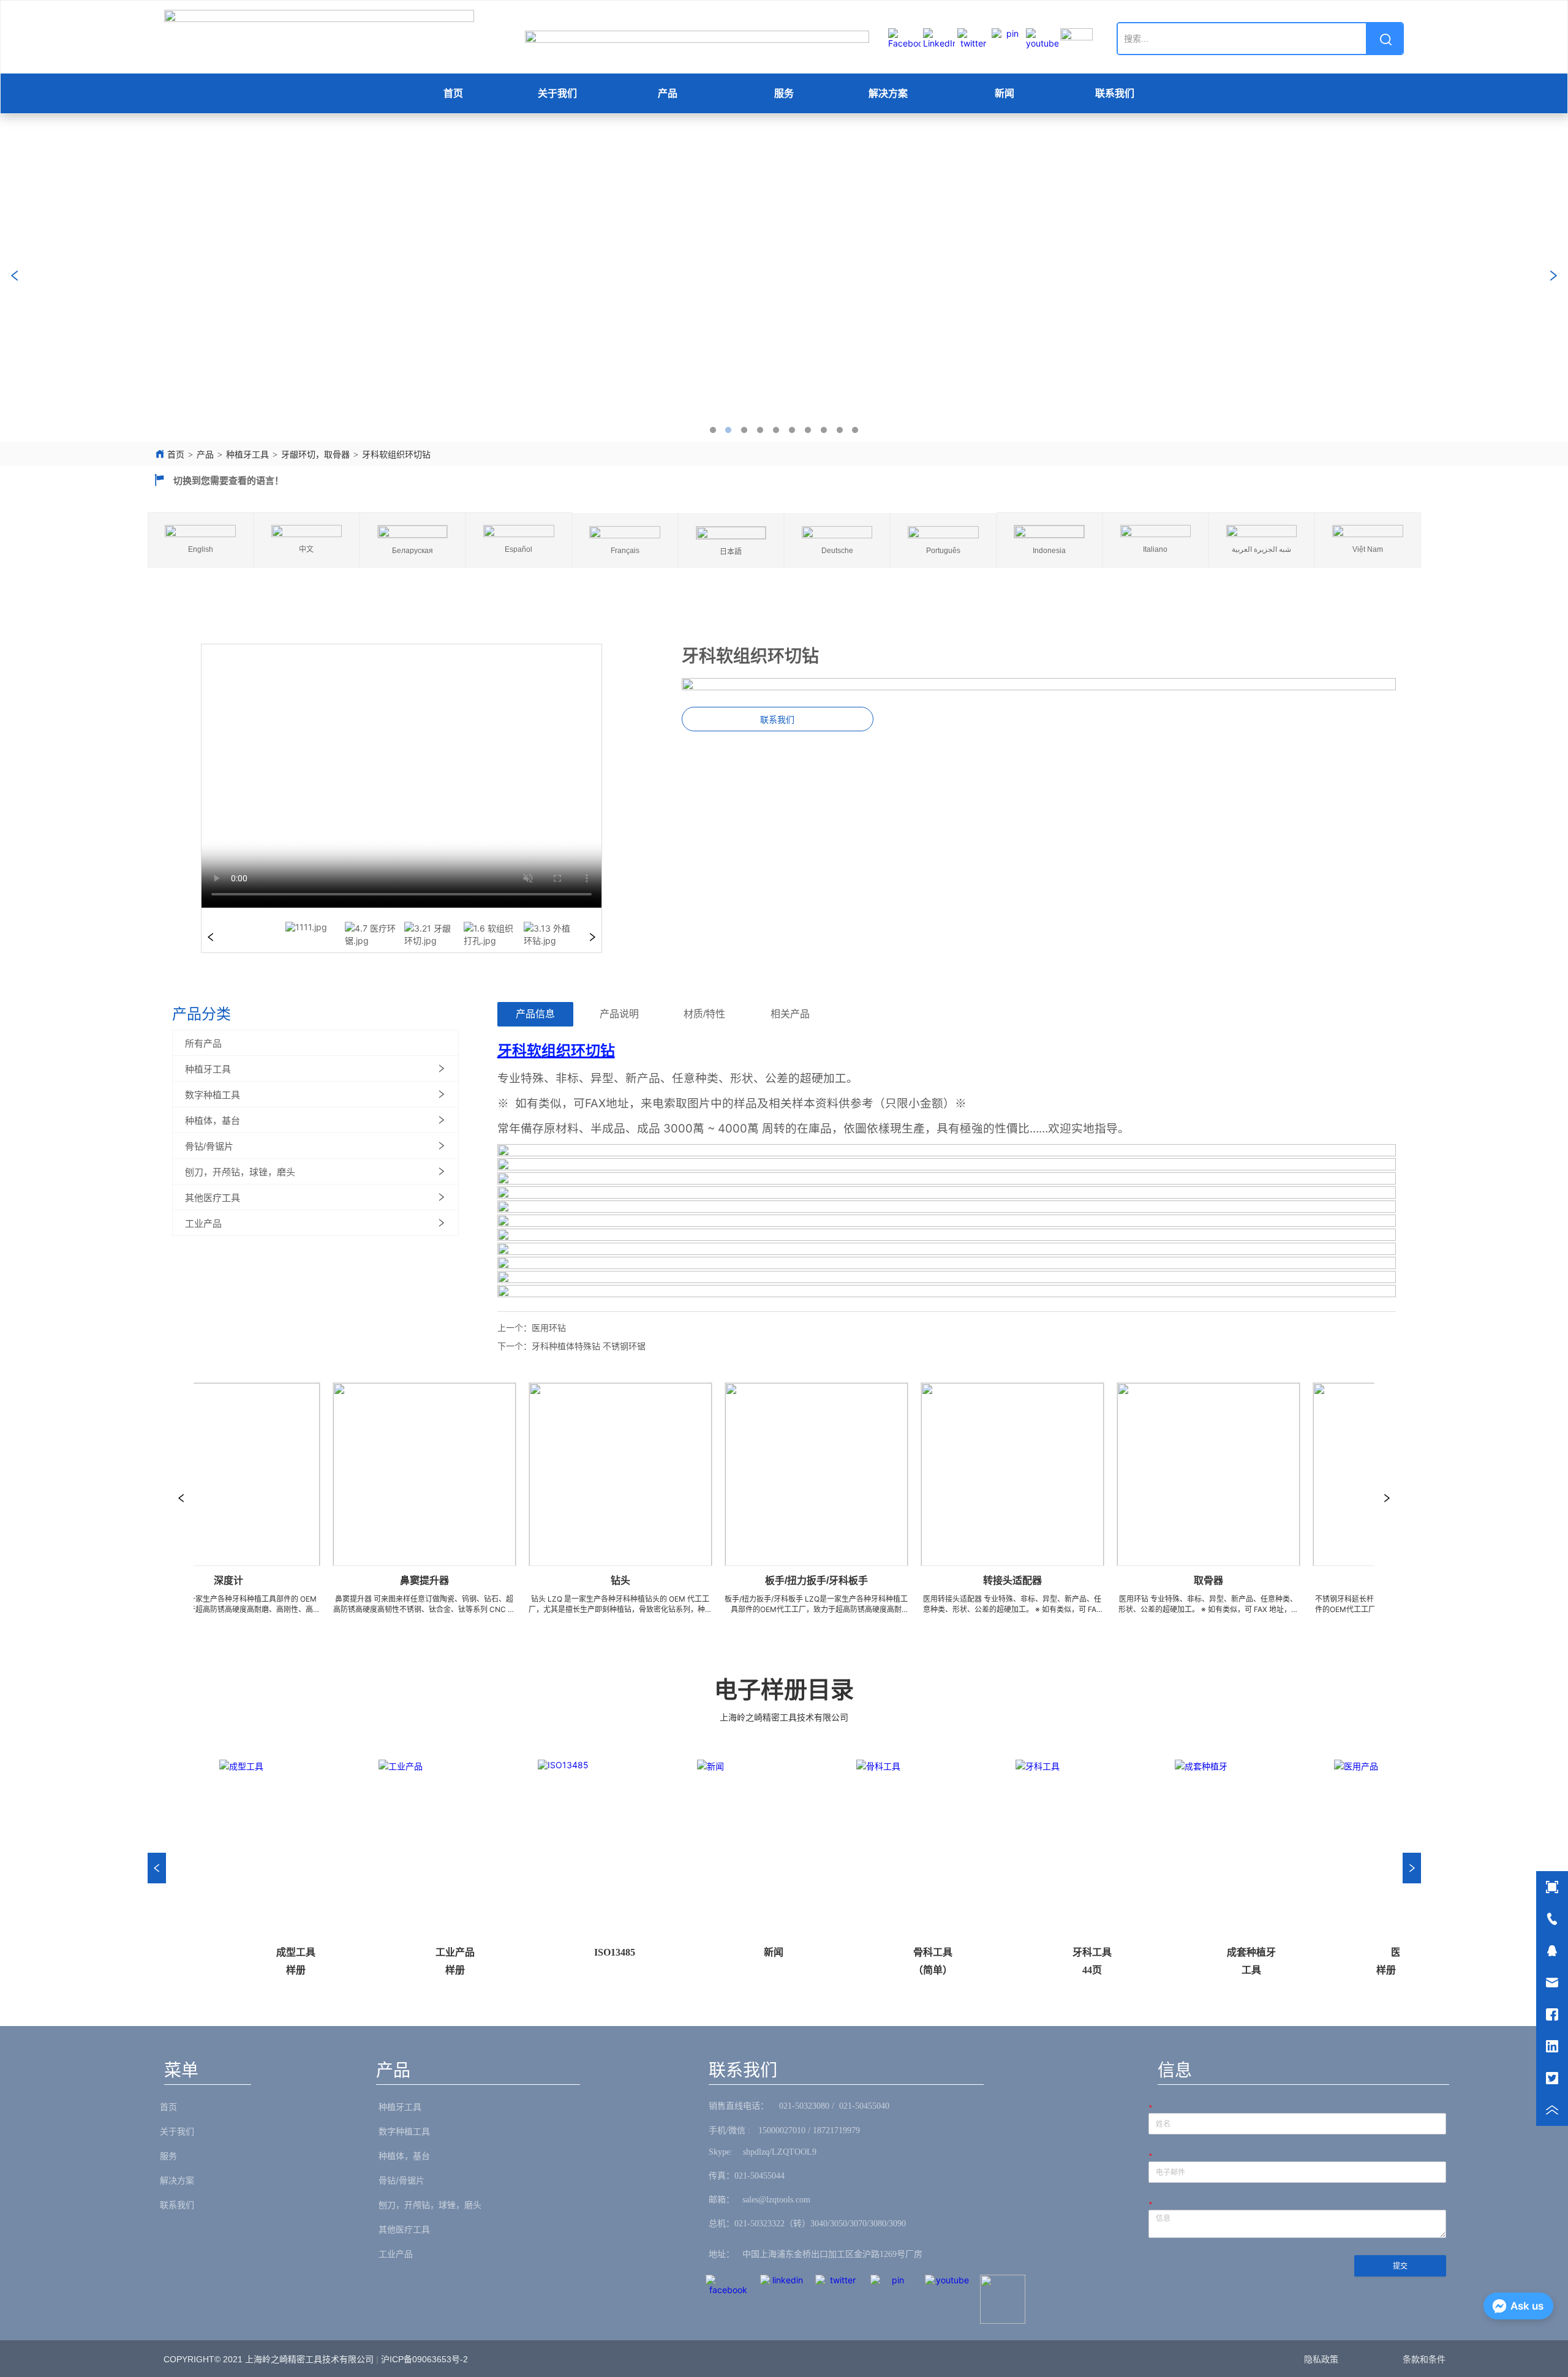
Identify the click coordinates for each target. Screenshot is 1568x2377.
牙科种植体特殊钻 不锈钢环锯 (589, 1346)
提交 (1400, 2266)
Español (518, 549)
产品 (668, 93)
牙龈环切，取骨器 (315, 455)
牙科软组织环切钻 (396, 455)
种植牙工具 (247, 455)
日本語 (731, 552)
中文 (306, 549)
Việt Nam (1368, 549)
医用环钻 (549, 1328)
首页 (453, 93)
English (201, 549)
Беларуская (413, 551)
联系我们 (1115, 93)
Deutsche (837, 551)
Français (625, 551)
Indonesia (1049, 551)
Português (943, 551)
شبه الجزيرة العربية (1261, 549)
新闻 (1005, 93)
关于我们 (557, 93)
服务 (784, 93)
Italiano (1155, 549)
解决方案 (888, 93)
